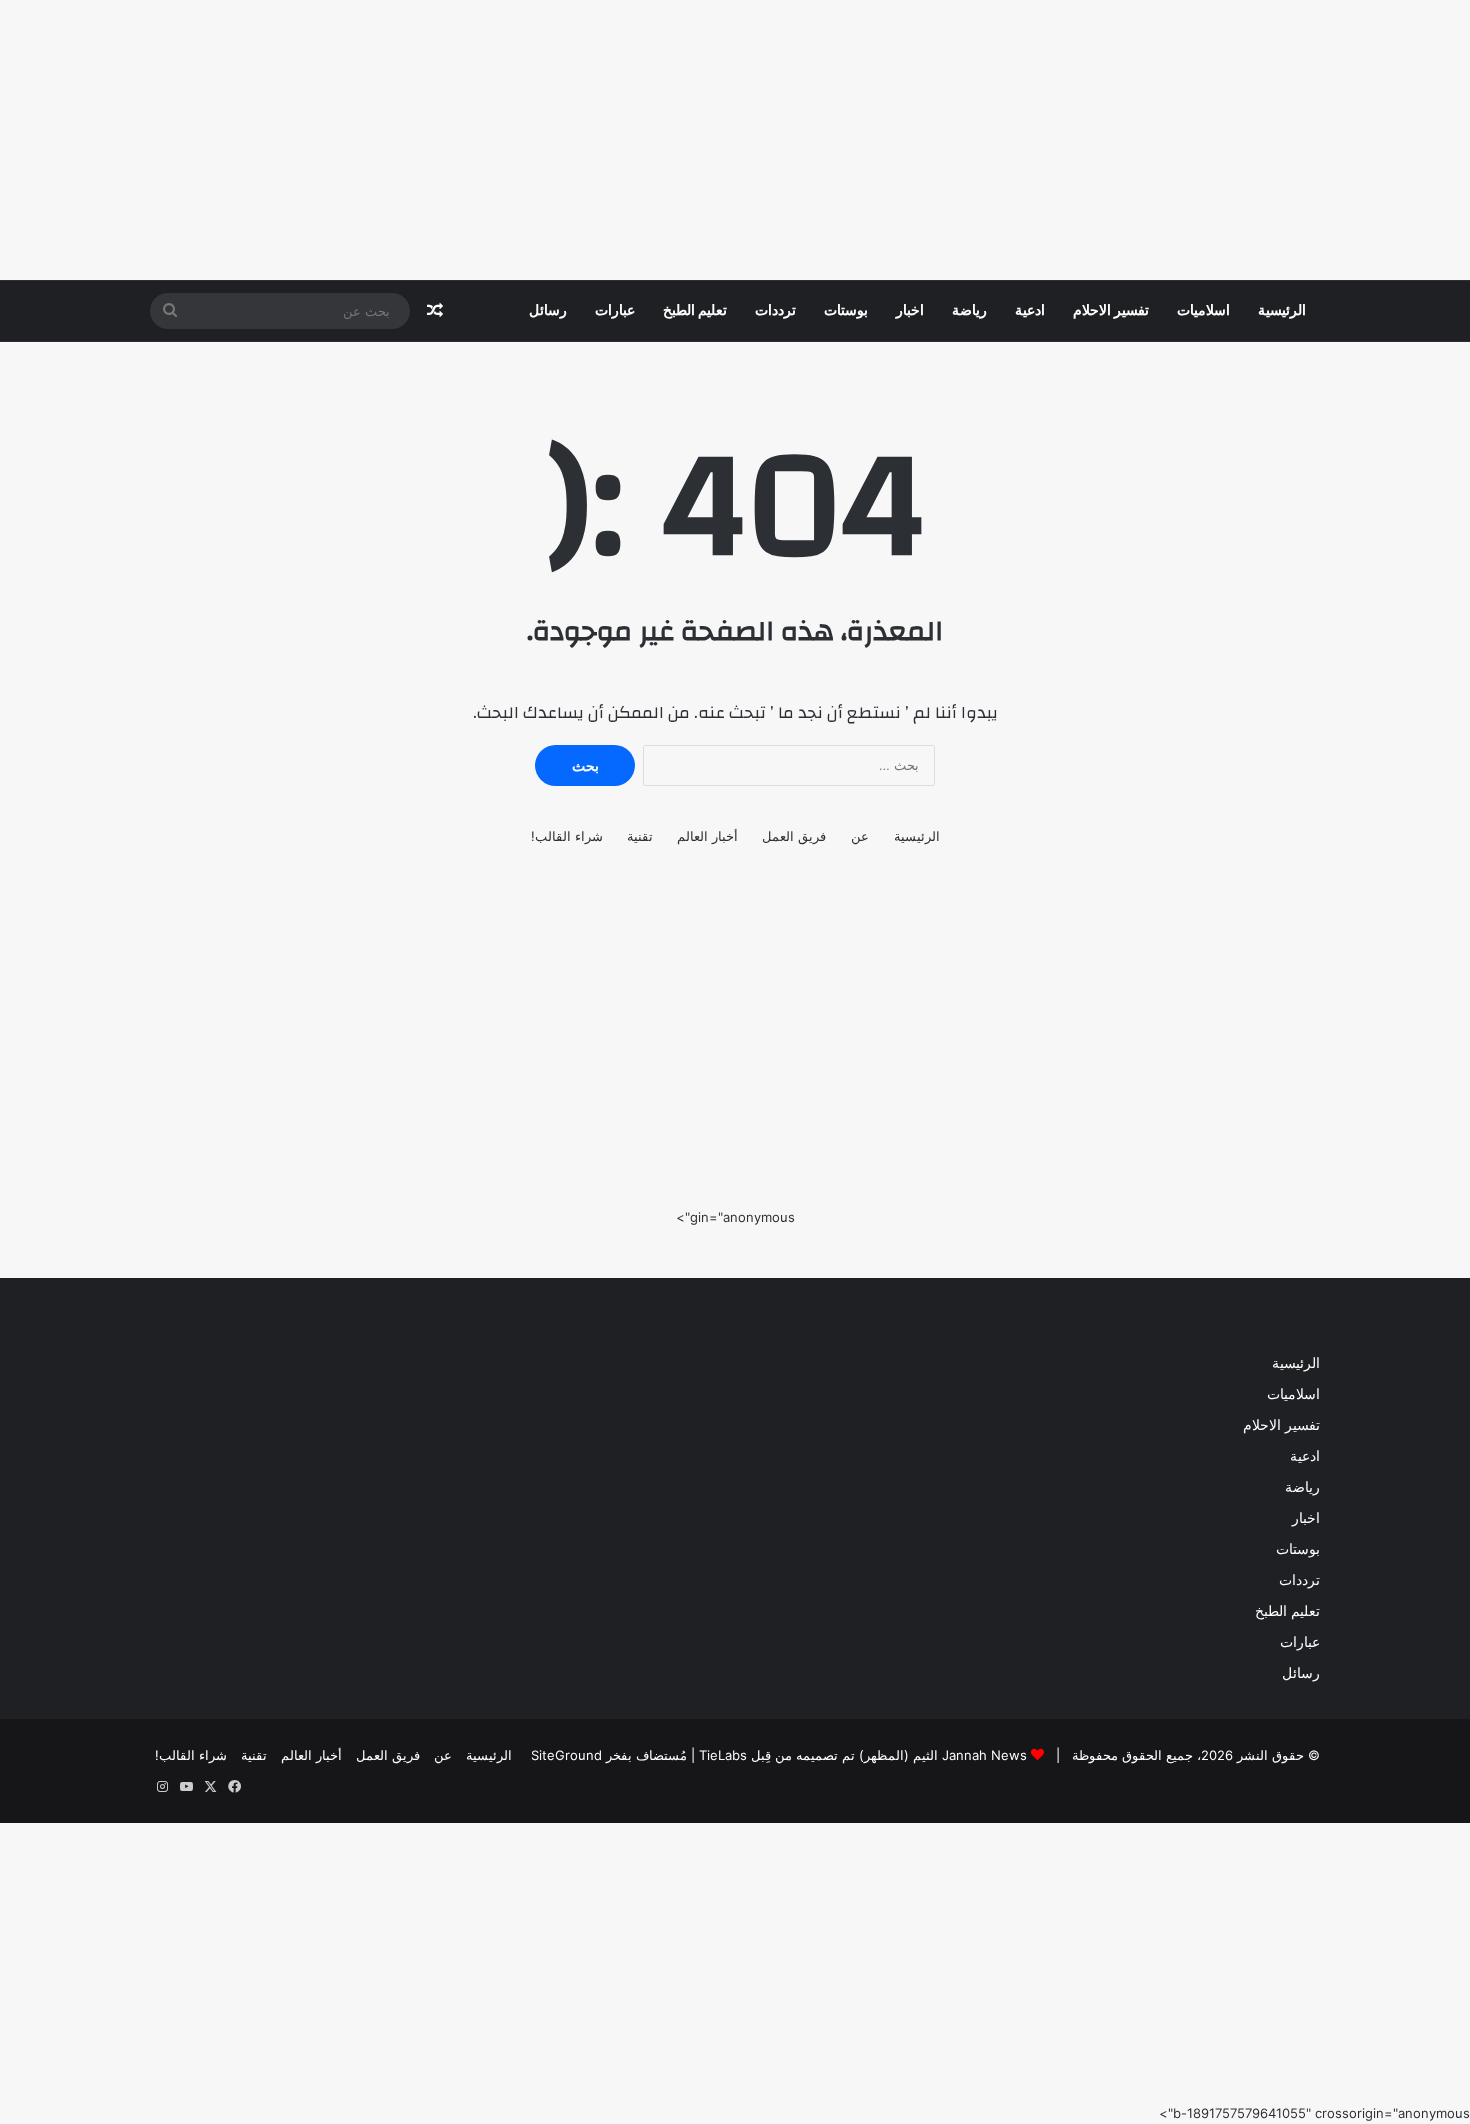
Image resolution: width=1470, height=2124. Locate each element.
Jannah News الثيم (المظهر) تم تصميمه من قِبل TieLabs (863, 1755)
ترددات (775, 311)
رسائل (548, 311)
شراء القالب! (567, 836)
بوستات (846, 311)
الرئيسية (1282, 311)
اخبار (910, 311)
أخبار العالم (707, 836)
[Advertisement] (870, 140)
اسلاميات (1203, 311)
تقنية (640, 836)
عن (860, 836)
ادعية (1030, 311)
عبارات (615, 311)
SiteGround (566, 1755)
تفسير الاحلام (1111, 311)
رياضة (969, 311)
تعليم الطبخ (695, 311)
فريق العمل (794, 836)
